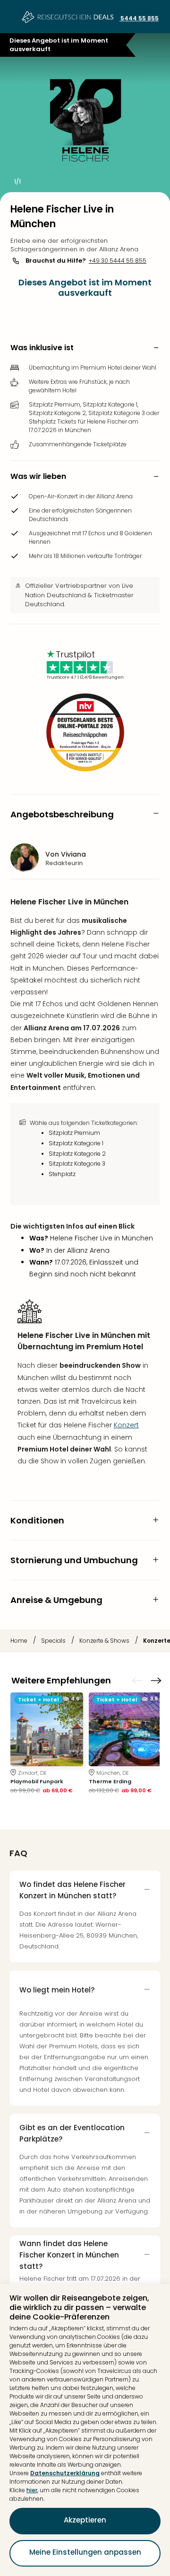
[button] (85, 348)
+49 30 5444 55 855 (118, 261)
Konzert (126, 1425)
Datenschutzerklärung (65, 2473)
